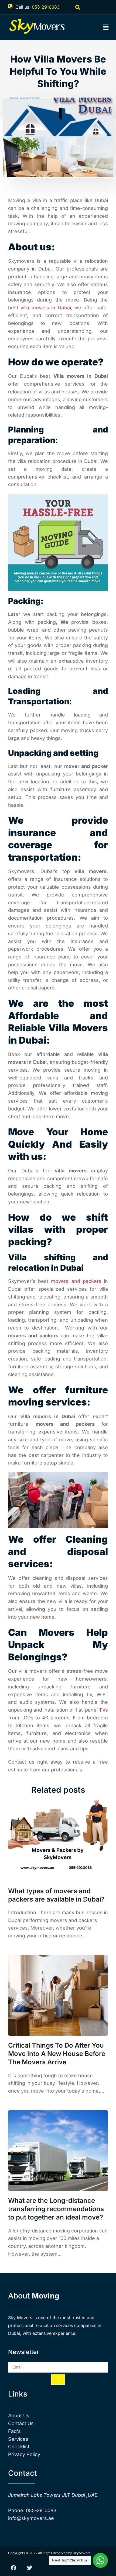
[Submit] (58, 2379)
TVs (103, 1710)
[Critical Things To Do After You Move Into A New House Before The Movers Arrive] (58, 1995)
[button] (78, 7)
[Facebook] (13, 2568)
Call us (22, 7)
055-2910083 (46, 7)
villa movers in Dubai (46, 308)
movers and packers (76, 1281)
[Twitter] (30, 2568)
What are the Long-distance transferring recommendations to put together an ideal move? (56, 2209)
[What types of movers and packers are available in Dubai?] (58, 1841)
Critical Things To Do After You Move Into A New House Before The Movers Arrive (57, 2054)
